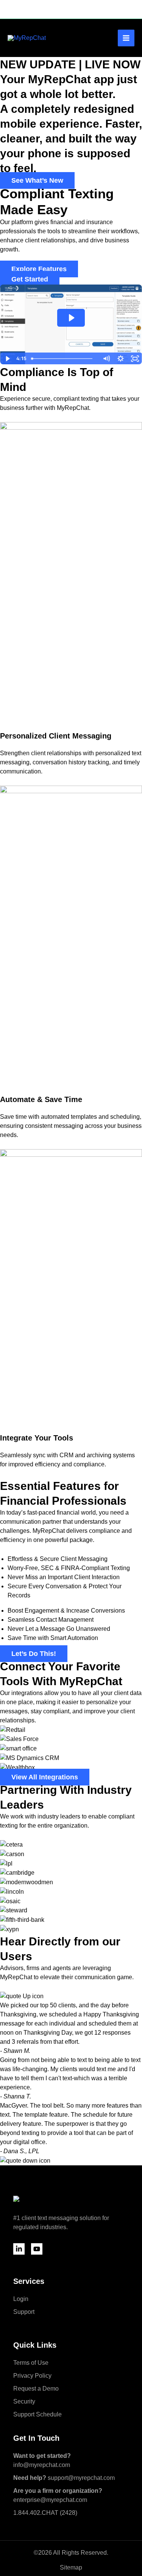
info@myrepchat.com (42, 2460)
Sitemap (71, 2567)
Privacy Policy (32, 2376)
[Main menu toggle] (126, 38)
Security (24, 2401)
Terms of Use (31, 2363)
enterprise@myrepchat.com (58, 2495)
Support (24, 2312)
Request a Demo (36, 2389)
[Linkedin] (19, 2249)
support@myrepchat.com (64, 2478)
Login (21, 2299)
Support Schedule (37, 2414)
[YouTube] (37, 2249)
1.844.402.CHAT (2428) (45, 2513)
